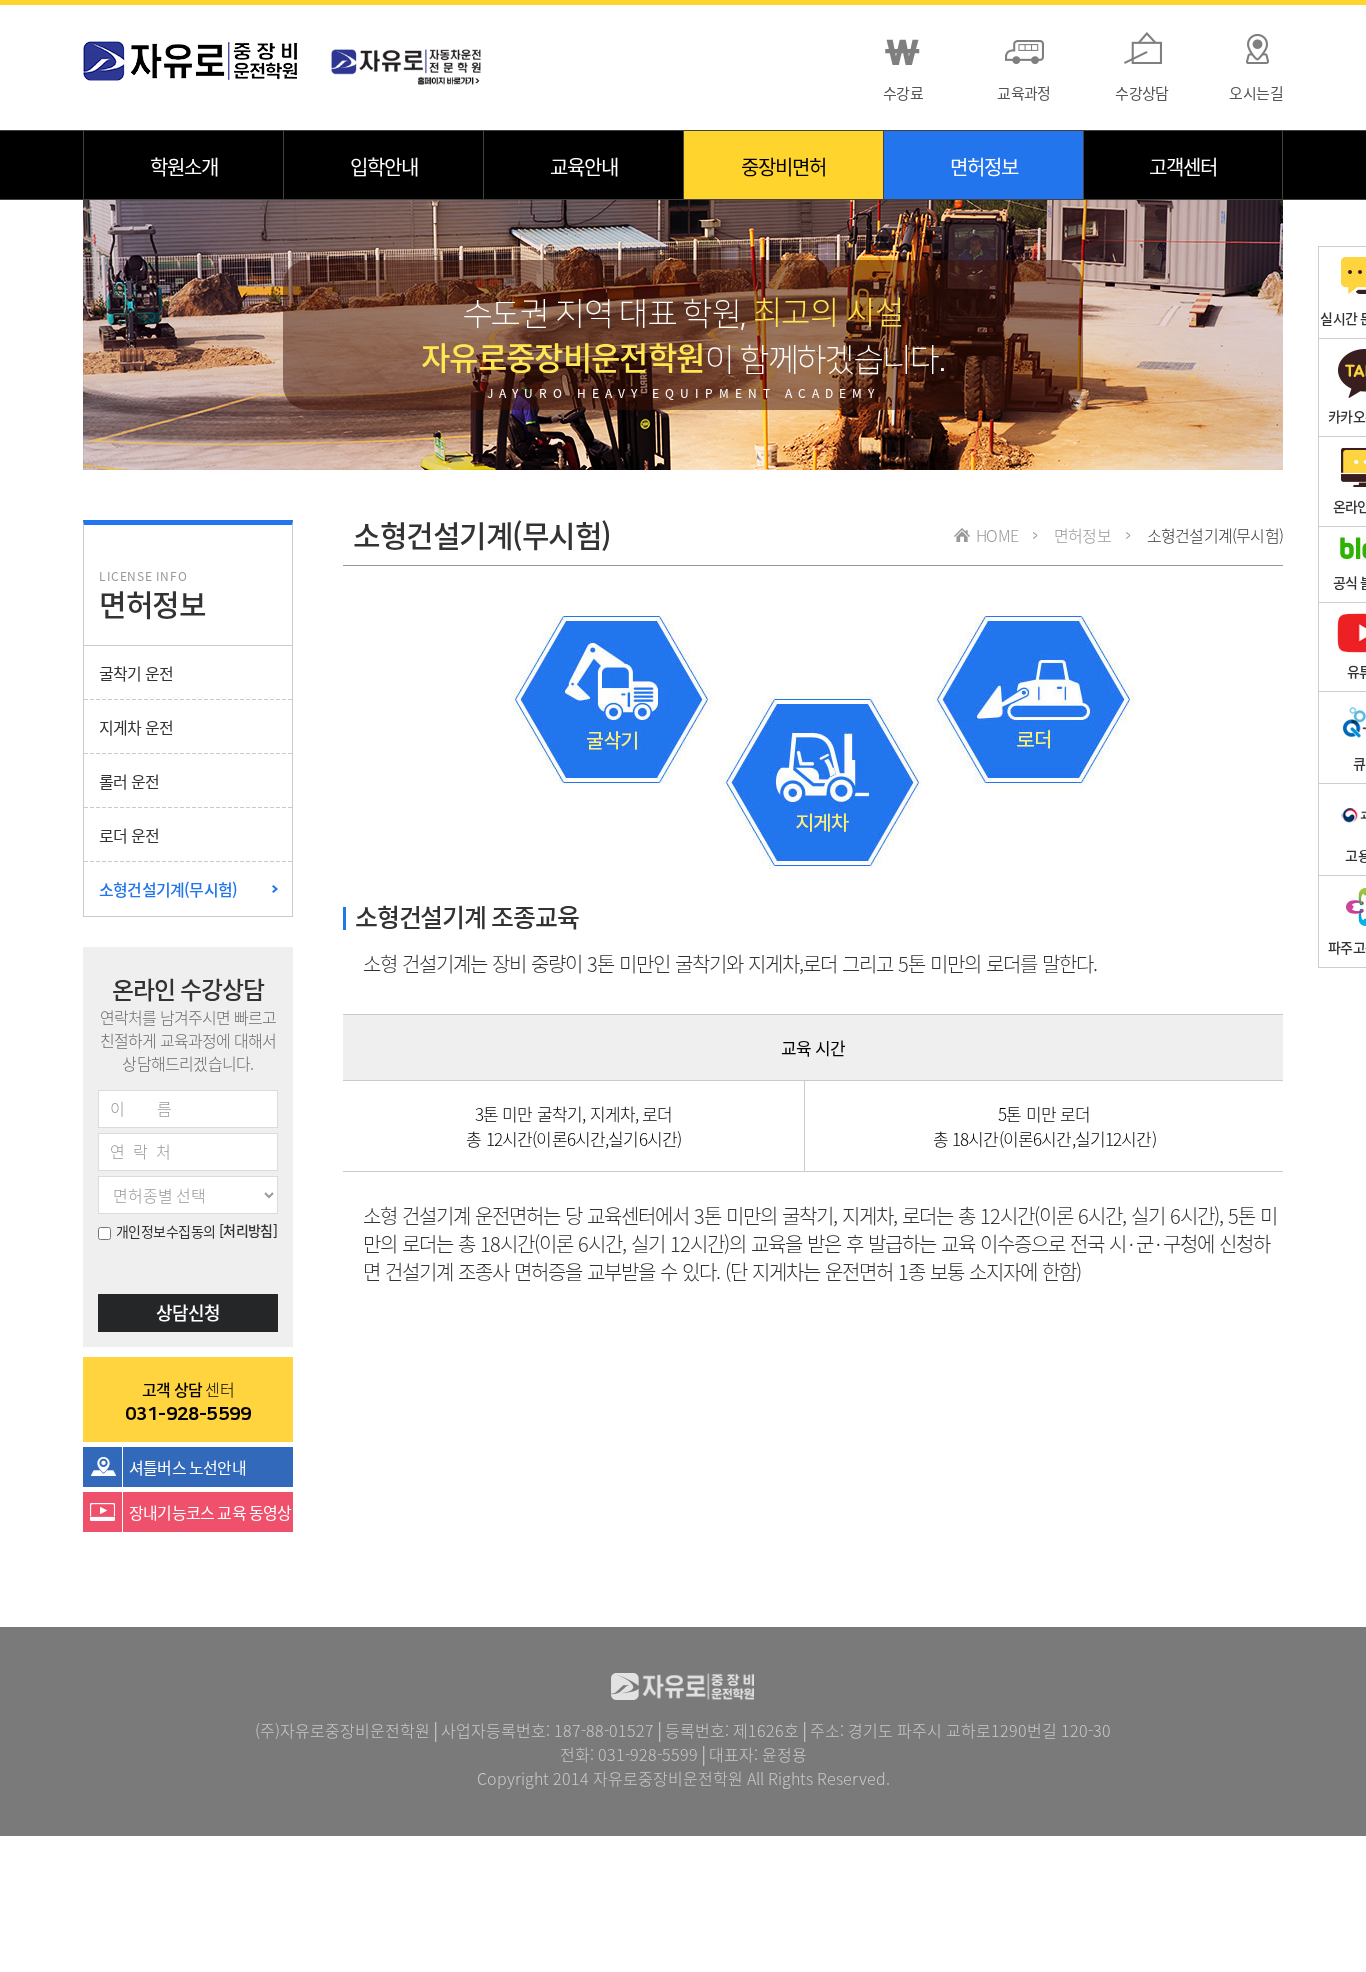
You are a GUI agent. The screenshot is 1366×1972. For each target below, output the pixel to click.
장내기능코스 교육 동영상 (210, 1512)
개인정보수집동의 (166, 1231)
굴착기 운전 (136, 673)
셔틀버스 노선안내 (187, 1467)
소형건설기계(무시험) (168, 889)
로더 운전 (129, 835)
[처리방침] (248, 1230)
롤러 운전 (129, 781)
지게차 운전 (136, 727)
